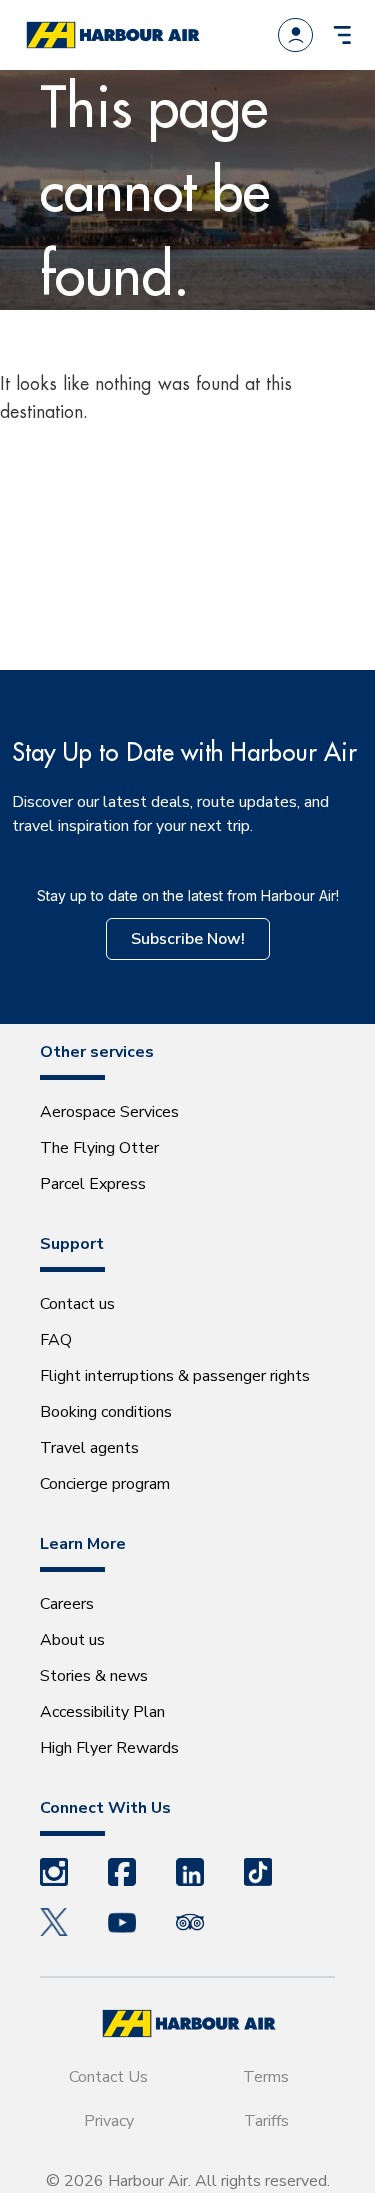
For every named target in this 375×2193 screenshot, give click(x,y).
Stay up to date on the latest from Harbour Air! (188, 895)
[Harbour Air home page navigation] (112, 35)
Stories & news (94, 1676)
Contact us (77, 1304)
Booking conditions (106, 1412)
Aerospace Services (109, 1112)
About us (72, 1640)
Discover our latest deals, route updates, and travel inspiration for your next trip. (170, 814)
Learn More (83, 1544)
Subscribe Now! (188, 939)
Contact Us (108, 2077)
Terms (266, 2077)
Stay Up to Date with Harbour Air (184, 752)
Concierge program (105, 1484)
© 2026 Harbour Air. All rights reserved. (188, 2181)
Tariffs (266, 2121)
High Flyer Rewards (109, 1748)
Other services (97, 1052)
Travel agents (89, 1448)
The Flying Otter (99, 1148)
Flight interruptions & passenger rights (175, 1376)
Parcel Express (93, 1184)
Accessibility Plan (102, 1712)
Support (72, 1244)
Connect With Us (105, 1808)
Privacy (109, 2121)
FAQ (56, 1340)
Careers (67, 1604)
